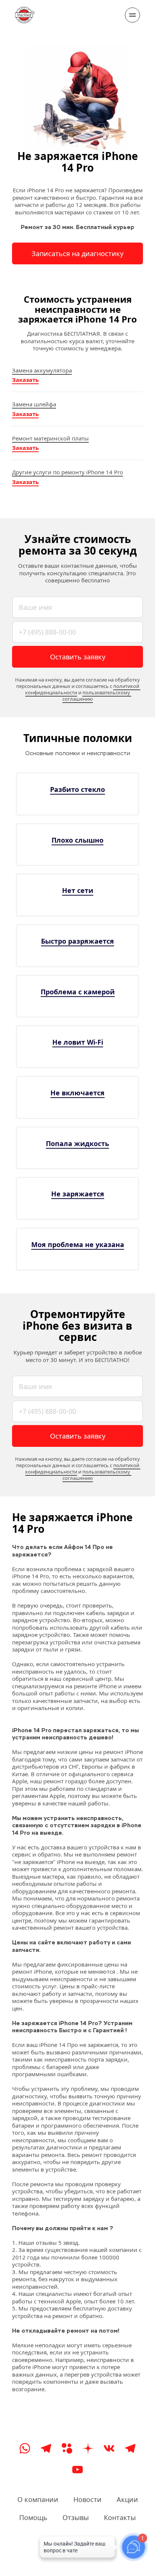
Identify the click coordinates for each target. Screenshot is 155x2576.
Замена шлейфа (34, 404)
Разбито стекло (77, 789)
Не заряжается (78, 1194)
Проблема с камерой (78, 992)
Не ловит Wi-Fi (78, 1042)
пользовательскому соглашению (97, 696)
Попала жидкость (77, 1143)
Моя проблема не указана (78, 1244)
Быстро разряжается (77, 941)
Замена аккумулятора (42, 370)
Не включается (77, 1093)
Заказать (25, 380)
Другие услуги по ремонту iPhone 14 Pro (68, 472)
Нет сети (78, 890)
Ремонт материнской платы (50, 438)
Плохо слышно (77, 840)
